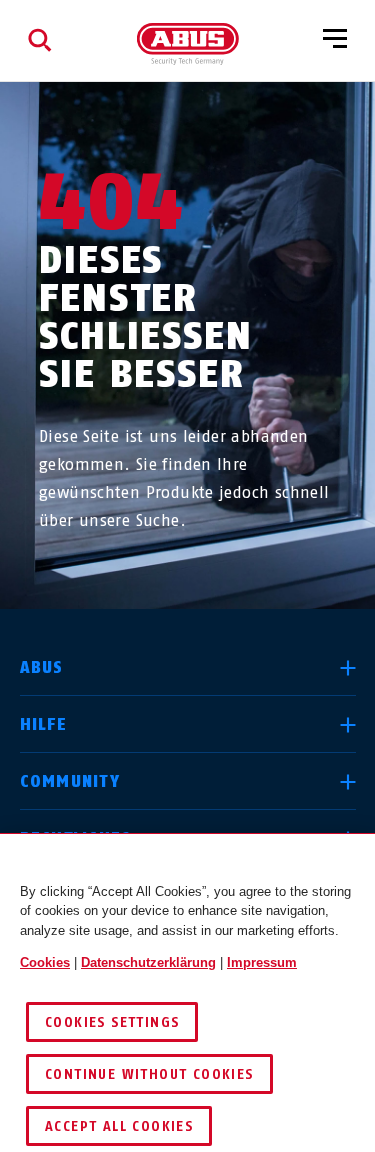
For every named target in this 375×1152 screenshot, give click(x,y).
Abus (42, 667)
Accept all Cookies (119, 1126)
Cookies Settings (112, 1022)
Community (70, 781)
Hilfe (43, 724)
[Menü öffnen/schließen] (335, 40)
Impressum (262, 962)
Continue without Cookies (149, 1074)
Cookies (45, 962)
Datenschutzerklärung (148, 962)
